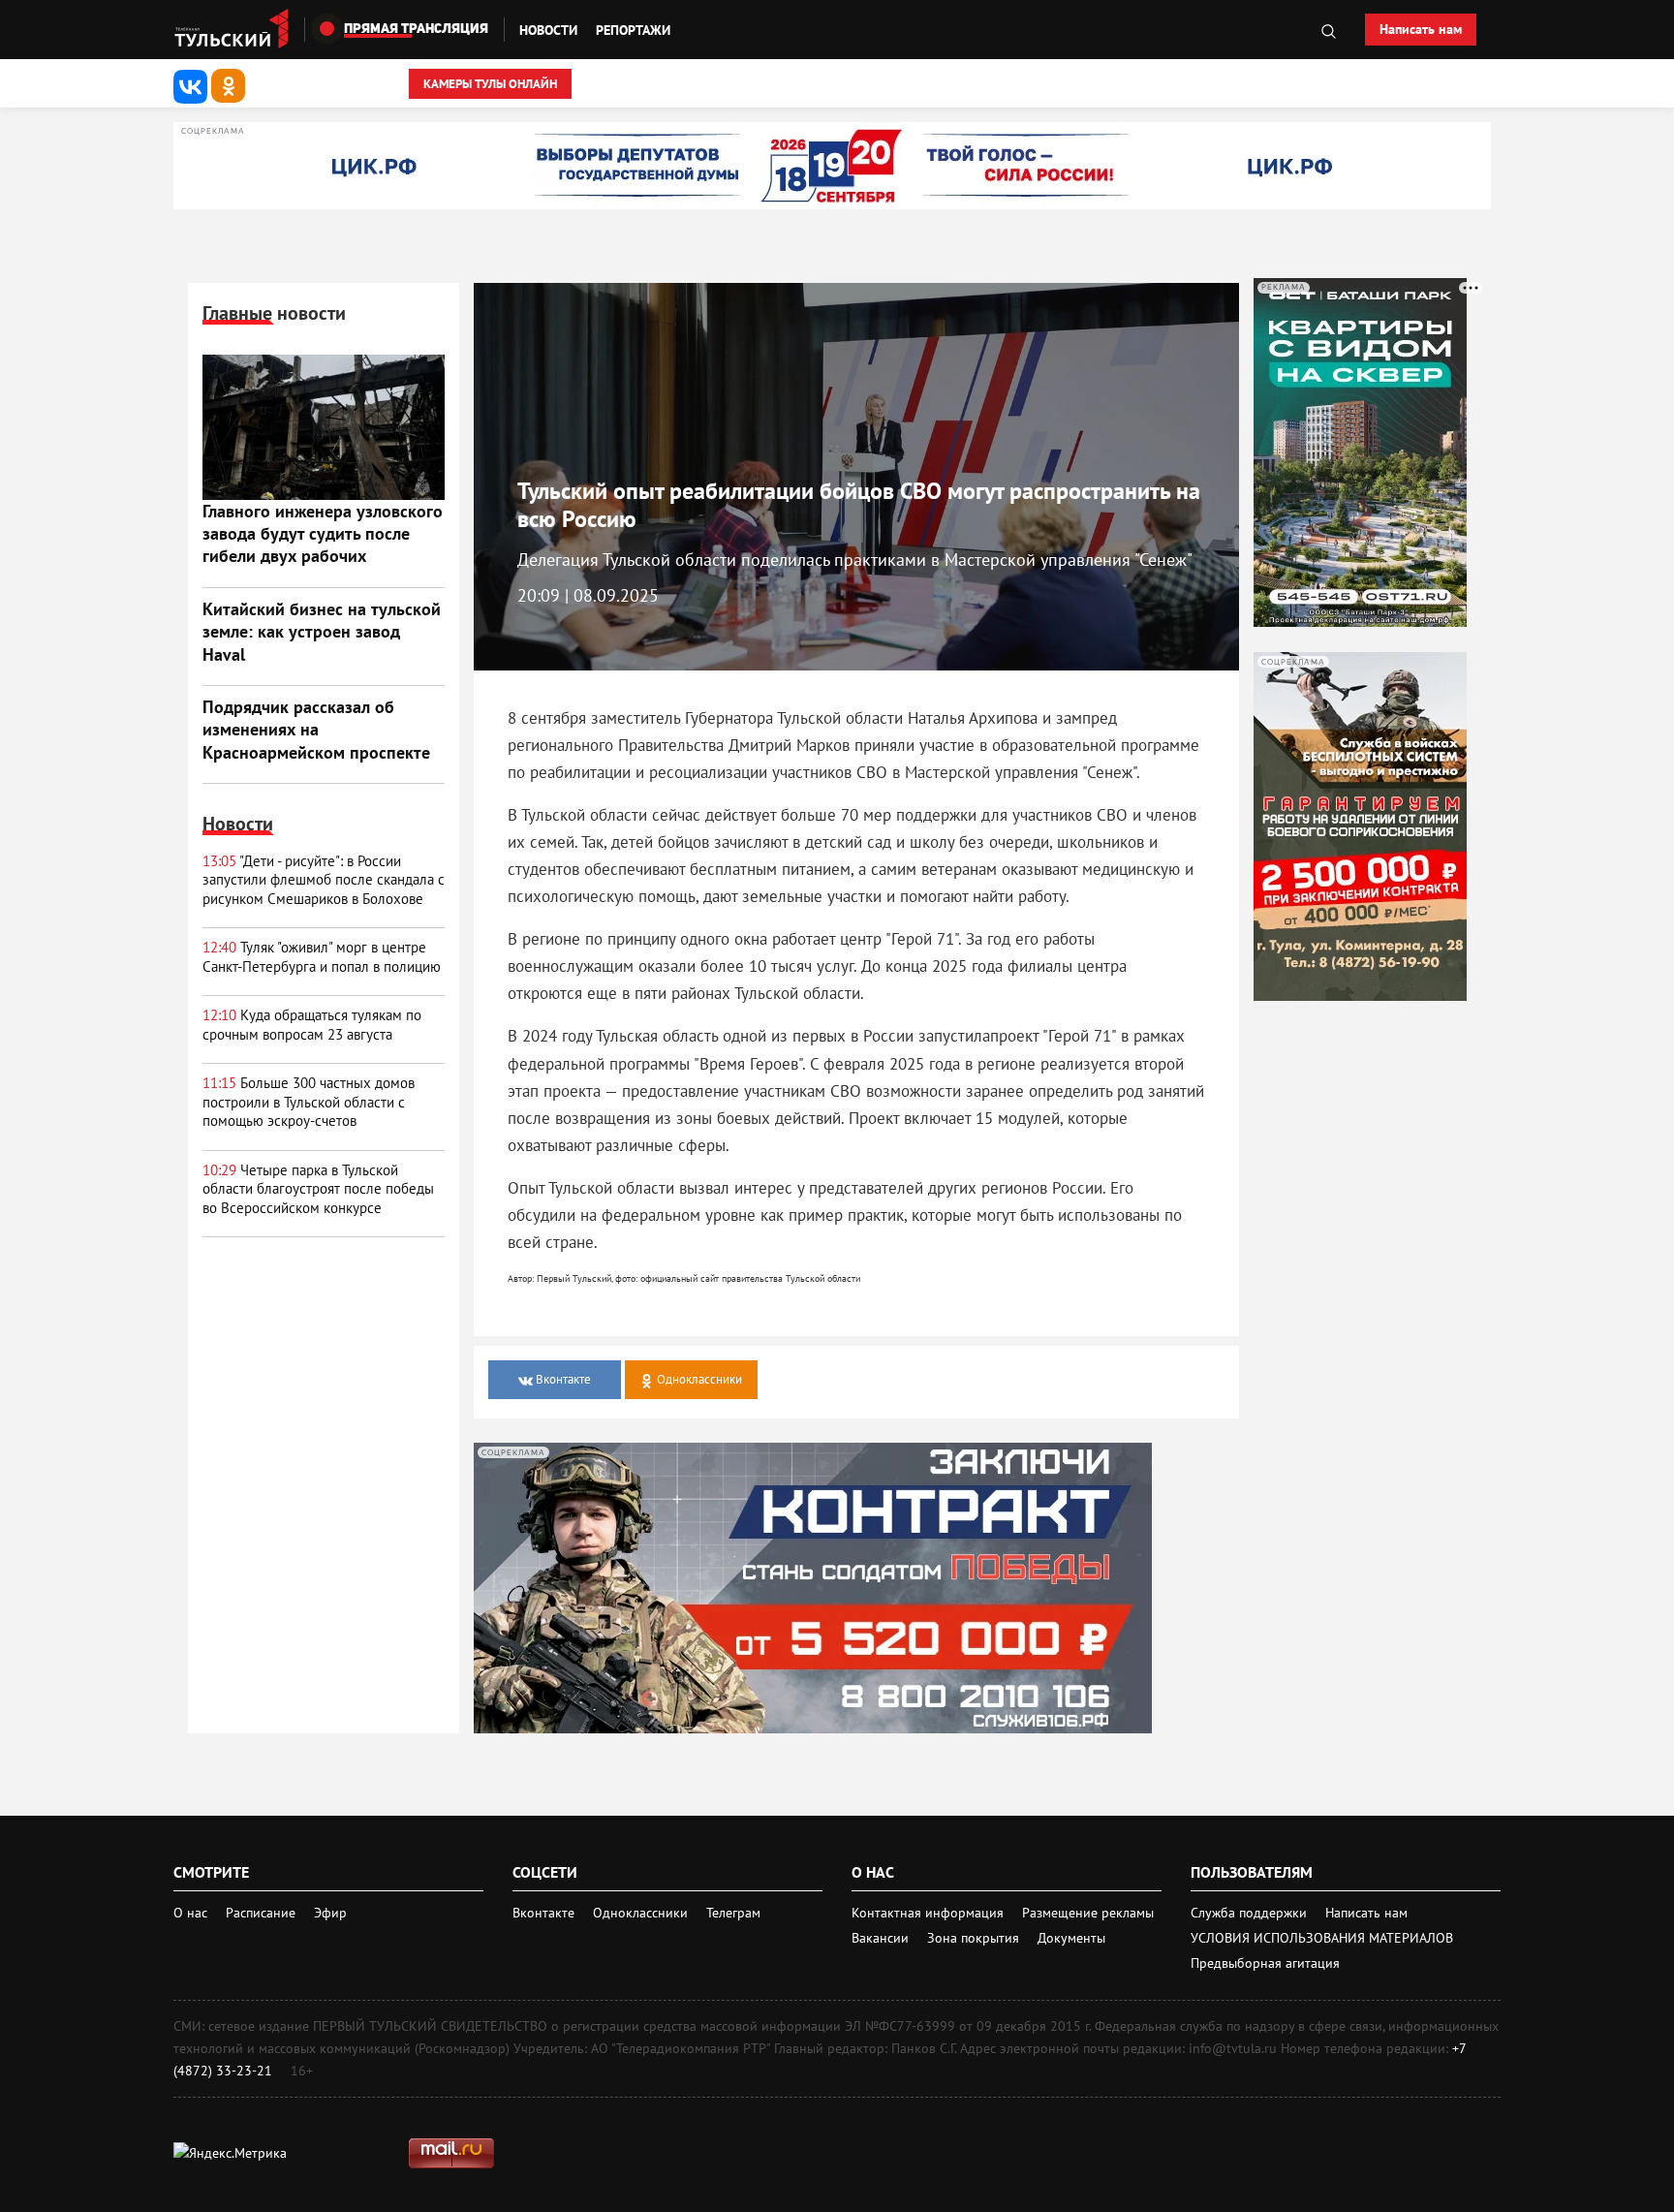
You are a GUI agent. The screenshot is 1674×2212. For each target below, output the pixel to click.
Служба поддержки (1251, 1913)
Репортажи (633, 30)
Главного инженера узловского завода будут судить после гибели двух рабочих (323, 534)
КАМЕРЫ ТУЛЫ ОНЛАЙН (490, 84)
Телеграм (733, 1913)
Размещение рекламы (1088, 1913)
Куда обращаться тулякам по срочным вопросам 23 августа (312, 1025)
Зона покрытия (973, 1938)
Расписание (261, 1913)
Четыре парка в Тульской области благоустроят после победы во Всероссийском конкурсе (318, 1189)
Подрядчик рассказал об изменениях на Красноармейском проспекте (316, 730)
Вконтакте (545, 1913)
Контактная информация (930, 1913)
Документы (1071, 1938)
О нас (190, 1913)
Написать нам (1421, 29)
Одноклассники (642, 1913)
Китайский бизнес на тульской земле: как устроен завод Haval (322, 632)
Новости (548, 30)
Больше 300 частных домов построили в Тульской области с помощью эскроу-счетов (309, 1102)
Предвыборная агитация (1265, 1963)
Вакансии (882, 1938)
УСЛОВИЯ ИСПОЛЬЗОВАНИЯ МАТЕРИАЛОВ (1322, 1938)
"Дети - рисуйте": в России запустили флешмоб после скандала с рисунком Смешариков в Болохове (324, 880)
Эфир (330, 1913)
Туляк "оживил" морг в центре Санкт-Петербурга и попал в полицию (322, 957)
